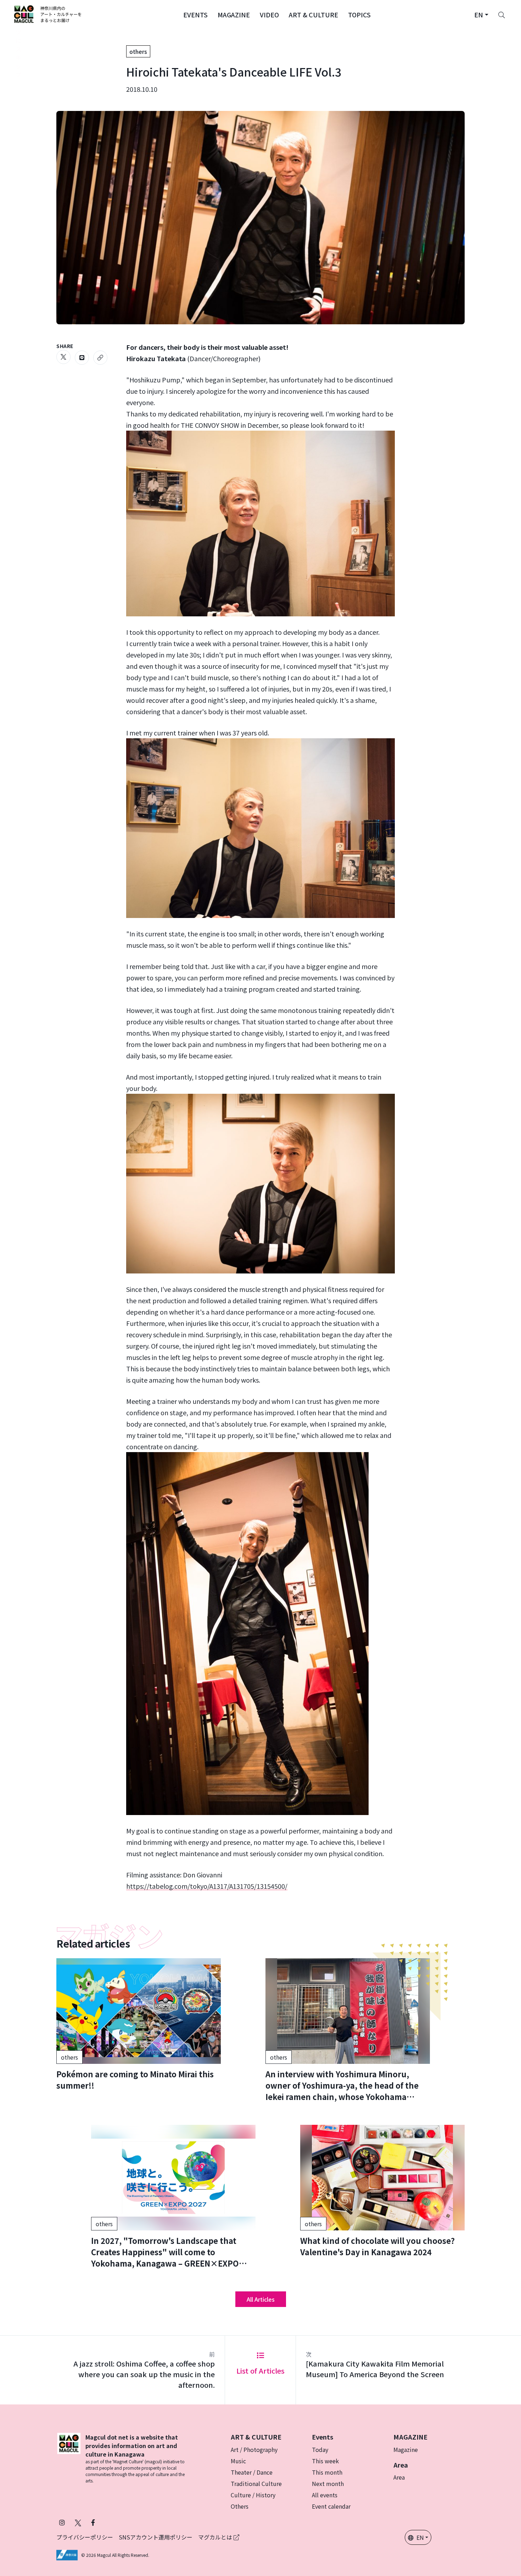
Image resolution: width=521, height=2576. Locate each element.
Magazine (406, 2449)
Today (320, 2449)
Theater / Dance (252, 2472)
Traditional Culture (256, 2483)
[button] (195, 14)
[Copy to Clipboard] (100, 358)
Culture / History (253, 2495)
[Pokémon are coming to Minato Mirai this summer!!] (139, 2025)
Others (240, 2506)
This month (327, 2472)
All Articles (261, 2299)
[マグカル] (69, 2458)
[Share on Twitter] (63, 357)
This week (325, 2461)
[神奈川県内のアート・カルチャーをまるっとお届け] (48, 14)
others (138, 51)
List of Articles (260, 2371)
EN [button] (420, 2537)
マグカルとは (216, 2537)
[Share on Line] (82, 358)
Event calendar (331, 2506)
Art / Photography (254, 2449)
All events (325, 2495)
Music (238, 2461)
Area (399, 2477)
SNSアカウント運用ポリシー (156, 2537)
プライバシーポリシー (85, 2537)
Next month (328, 2483)
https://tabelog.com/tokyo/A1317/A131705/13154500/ (207, 1886)
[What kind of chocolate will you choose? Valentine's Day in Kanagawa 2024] (382, 2191)
